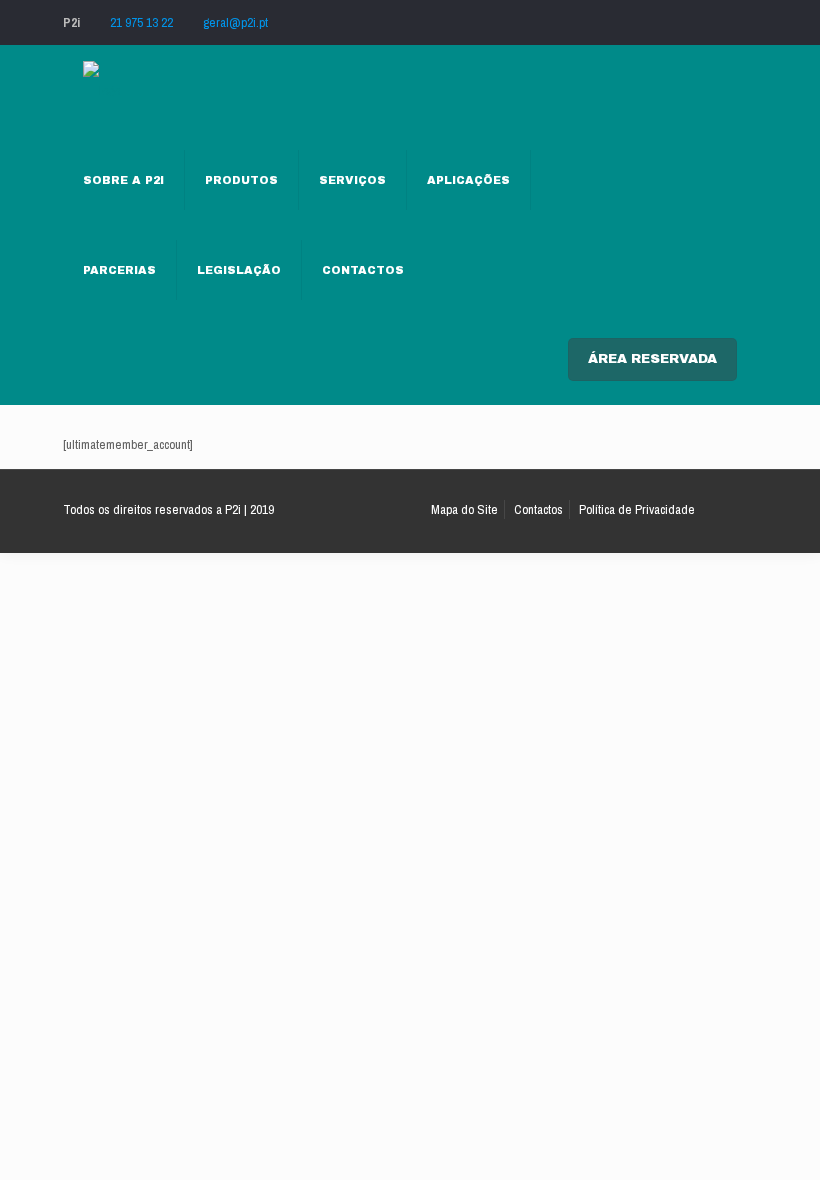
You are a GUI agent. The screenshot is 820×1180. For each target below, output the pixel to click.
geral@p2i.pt (235, 22)
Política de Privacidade (637, 509)
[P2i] (101, 90)
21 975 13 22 (141, 22)
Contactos (538, 509)
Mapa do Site (464, 509)
